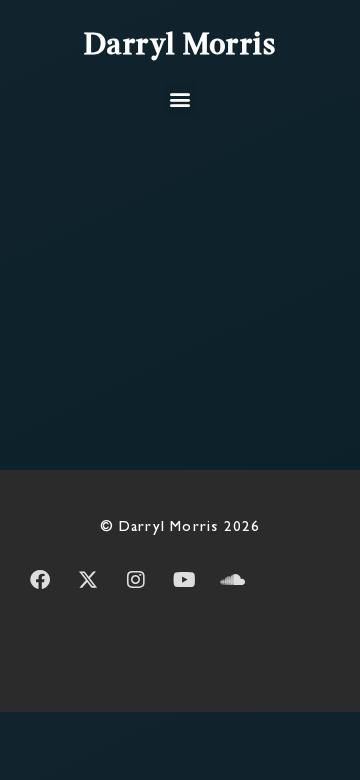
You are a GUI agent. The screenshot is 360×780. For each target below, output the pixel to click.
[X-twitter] (88, 580)
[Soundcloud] (232, 580)
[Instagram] (136, 580)
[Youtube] (184, 580)
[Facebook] (40, 580)
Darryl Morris (180, 46)
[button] (180, 98)
